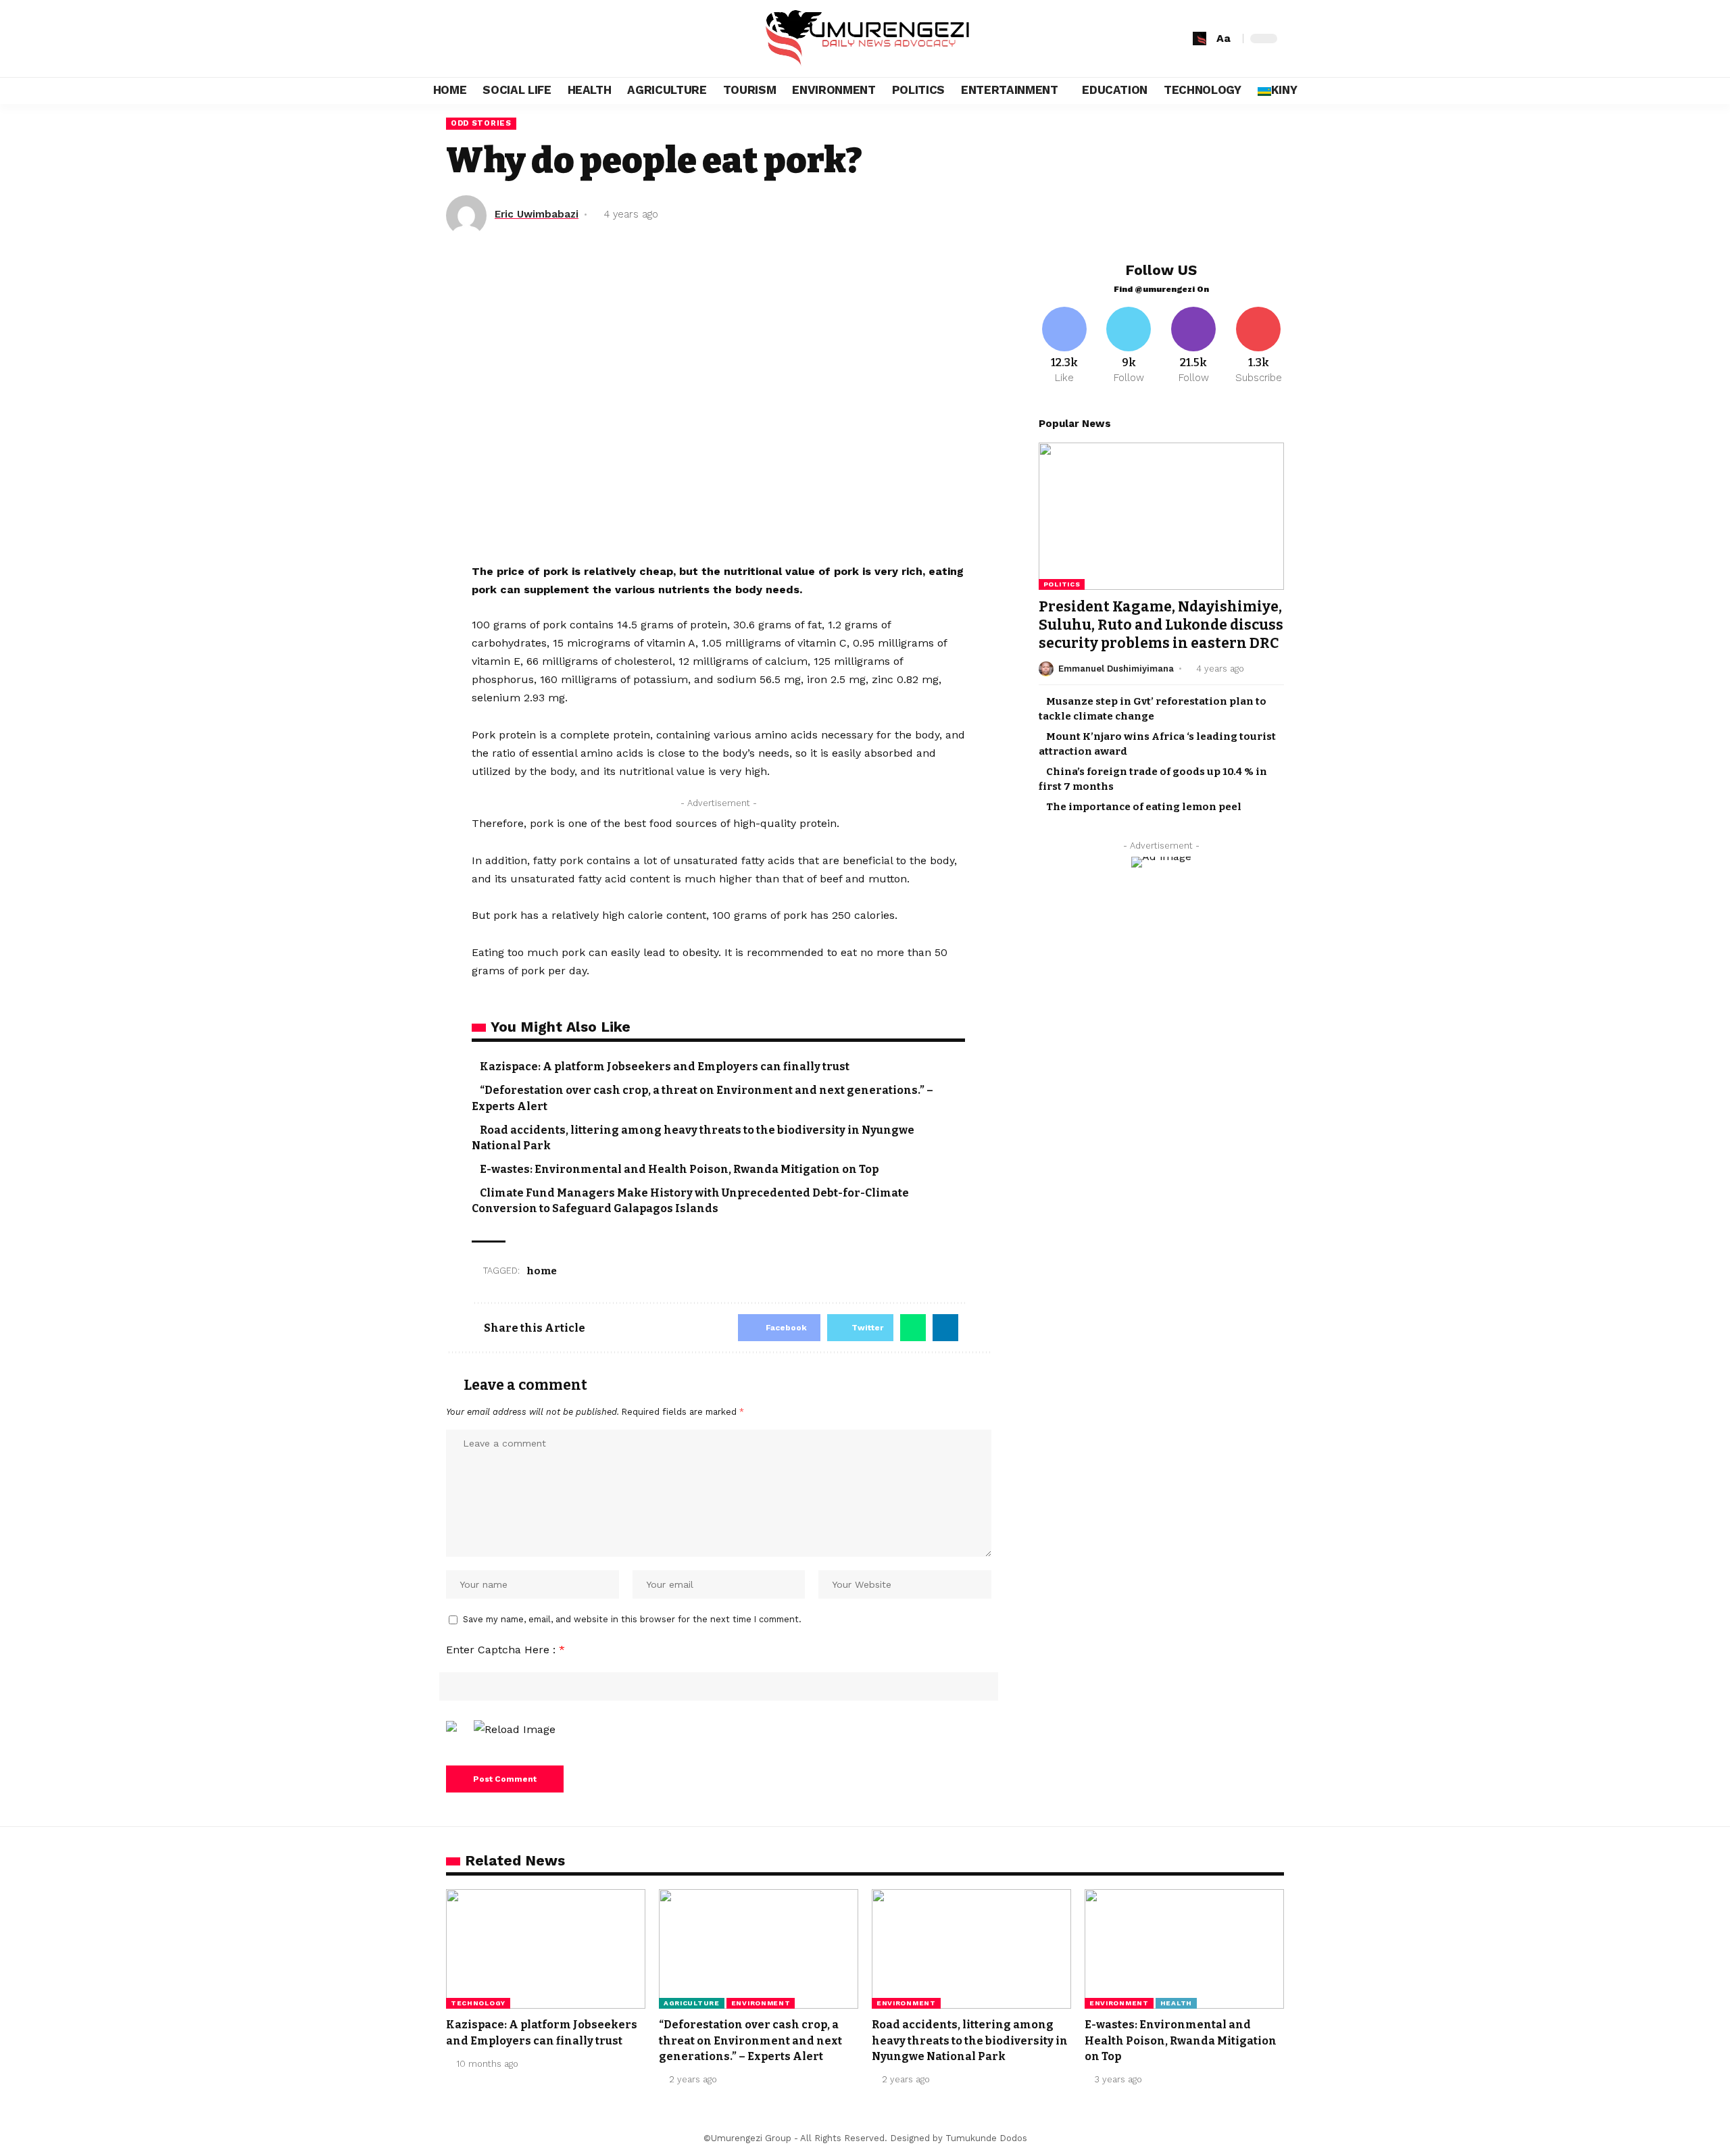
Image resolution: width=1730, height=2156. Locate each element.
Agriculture (692, 2003)
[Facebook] (1064, 346)
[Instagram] (1193, 346)
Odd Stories (481, 123)
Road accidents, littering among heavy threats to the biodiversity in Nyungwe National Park (970, 2040)
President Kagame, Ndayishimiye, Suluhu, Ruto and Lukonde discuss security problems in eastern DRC (1161, 625)
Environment (761, 2003)
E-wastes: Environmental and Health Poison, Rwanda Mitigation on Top (679, 1169)
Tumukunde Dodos (986, 2138)
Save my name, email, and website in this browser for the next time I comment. (632, 1619)
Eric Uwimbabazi (537, 214)
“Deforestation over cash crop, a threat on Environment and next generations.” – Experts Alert (750, 2040)
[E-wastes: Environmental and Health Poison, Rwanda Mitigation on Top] (1184, 1949)
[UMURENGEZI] (865, 39)
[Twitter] (1129, 346)
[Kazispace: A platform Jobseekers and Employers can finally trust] (546, 1949)
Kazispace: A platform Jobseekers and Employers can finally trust (665, 1067)
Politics (1062, 584)
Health (1176, 2003)
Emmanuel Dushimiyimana (1116, 669)
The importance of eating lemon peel (1144, 807)
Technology (478, 2003)
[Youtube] (1258, 346)
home (542, 1271)
